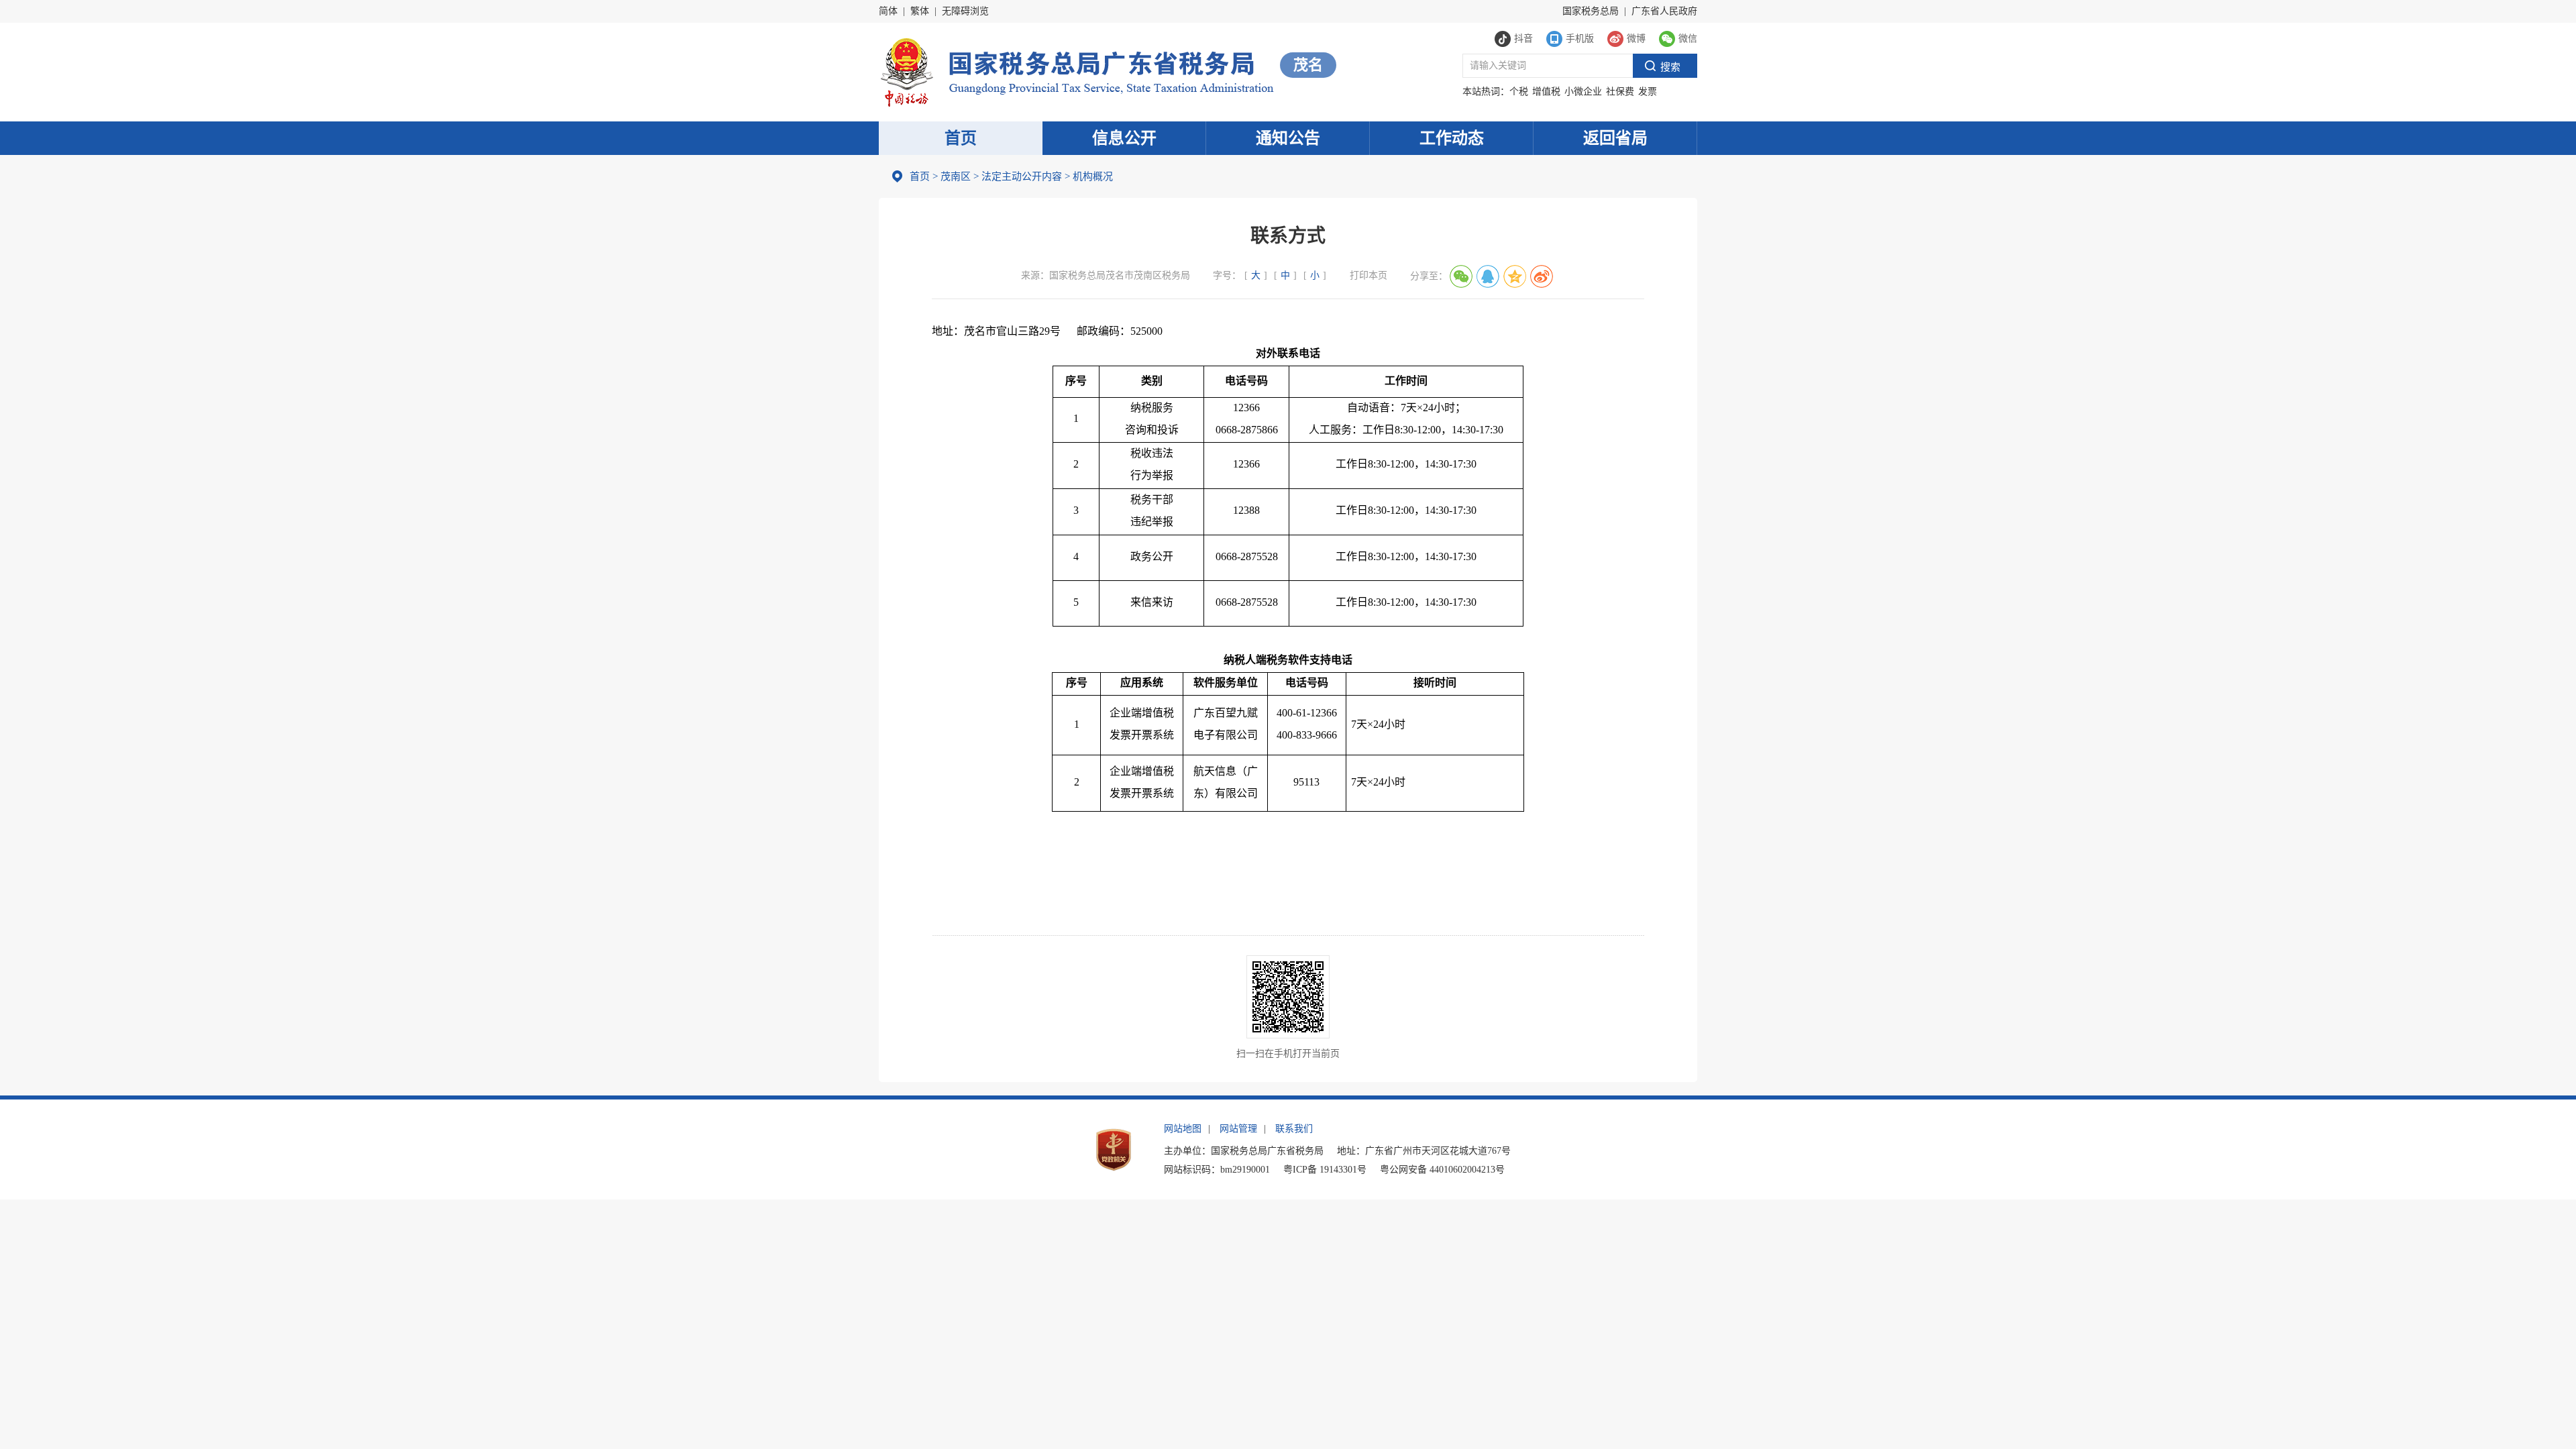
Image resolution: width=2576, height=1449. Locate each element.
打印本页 (1368, 275)
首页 (961, 138)
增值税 (1546, 92)
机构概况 (1089, 176)
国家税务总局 (1591, 11)
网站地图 (1183, 1129)
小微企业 (1583, 92)
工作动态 (1452, 138)
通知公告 (1288, 138)
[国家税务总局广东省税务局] (1076, 71)
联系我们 (1294, 1129)
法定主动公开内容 (1022, 176)
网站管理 (1238, 1129)
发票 (1648, 92)
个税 (1519, 92)
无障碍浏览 (965, 11)
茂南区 (956, 176)
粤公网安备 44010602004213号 (1442, 1170)
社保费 (1620, 92)
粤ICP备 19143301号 (1325, 1170)
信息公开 (1124, 138)
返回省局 (1615, 138)
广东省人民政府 (1664, 11)
